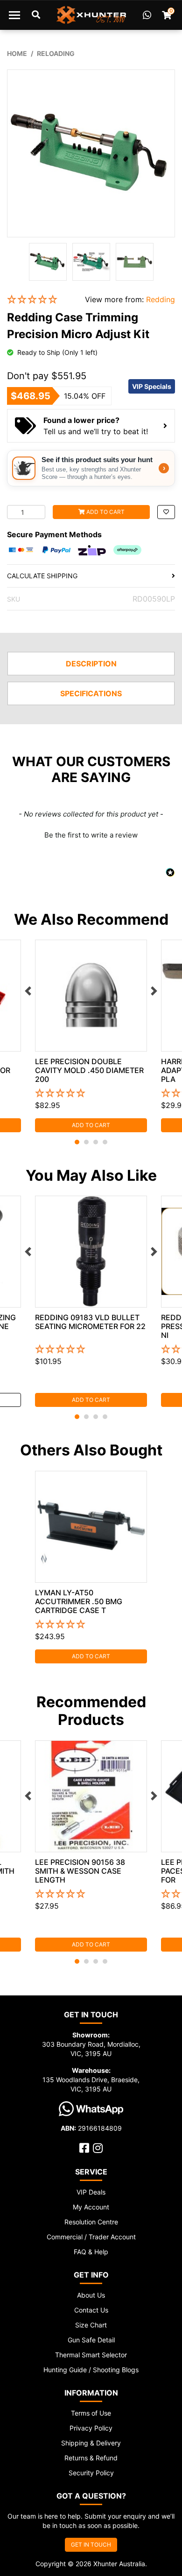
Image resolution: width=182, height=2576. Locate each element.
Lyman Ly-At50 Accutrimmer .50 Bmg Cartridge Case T (79, 1601)
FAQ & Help (91, 2252)
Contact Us (91, 2310)
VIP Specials (152, 386)
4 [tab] (105, 1142)
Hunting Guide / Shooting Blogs (91, 2370)
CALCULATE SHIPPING (42, 576)
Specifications (91, 693)
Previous (28, 991)
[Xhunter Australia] (91, 15)
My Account (91, 2207)
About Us (91, 2295)
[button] (39, 300)
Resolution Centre (91, 2222)
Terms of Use (91, 2413)
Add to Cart (105, 512)
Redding (161, 299)
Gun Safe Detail (91, 2340)
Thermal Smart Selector (91, 2355)
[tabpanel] (91, 1036)
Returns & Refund (91, 2458)
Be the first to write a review (91, 835)
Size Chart (91, 2325)
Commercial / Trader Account (91, 2237)
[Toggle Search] (36, 15)
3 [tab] (96, 1142)
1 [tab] (77, 1142)
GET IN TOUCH (91, 2545)
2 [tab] (86, 1142)
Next (154, 991)
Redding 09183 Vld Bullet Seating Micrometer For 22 (90, 1322)
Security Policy (91, 2473)
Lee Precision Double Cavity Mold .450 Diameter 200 (89, 1070)
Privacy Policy (91, 2428)
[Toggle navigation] (14, 15)
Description (91, 664)
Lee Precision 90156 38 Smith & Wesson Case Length (80, 1871)
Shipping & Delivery (91, 2443)
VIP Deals (91, 2192)
